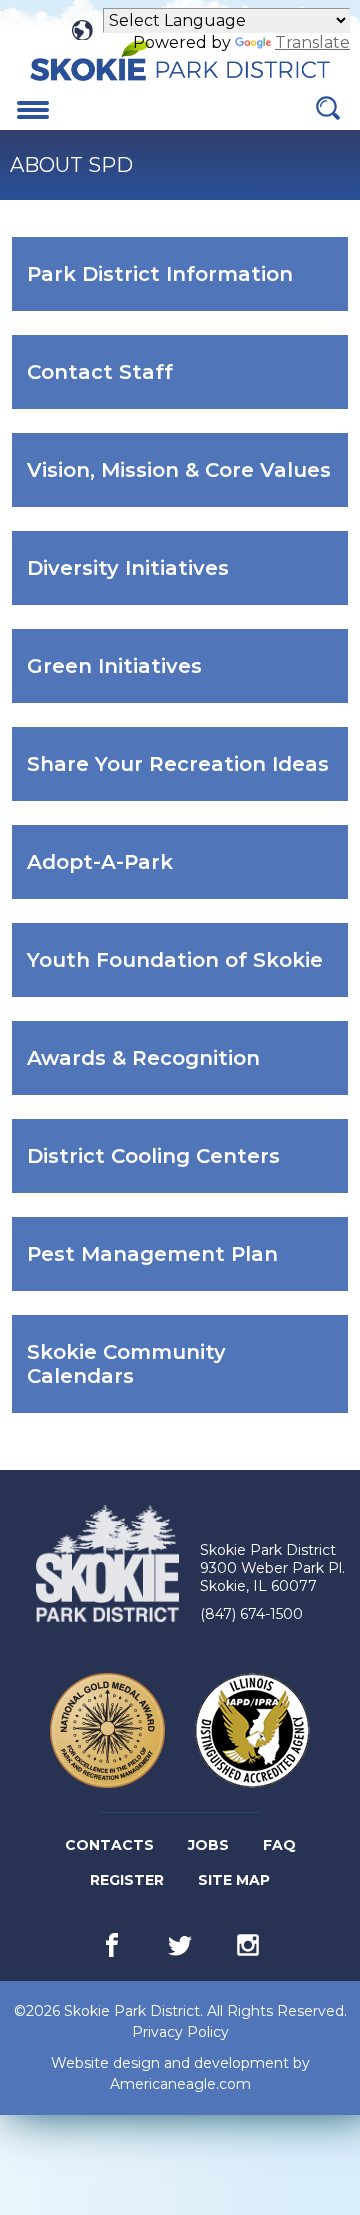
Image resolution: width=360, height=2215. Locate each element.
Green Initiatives (146, 678)
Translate (312, 42)
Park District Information (187, 286)
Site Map (234, 1880)
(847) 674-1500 (251, 1614)
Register (128, 1884)
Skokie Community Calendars (126, 1376)
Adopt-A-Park (132, 874)
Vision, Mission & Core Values (187, 482)
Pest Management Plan (184, 1266)
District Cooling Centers (185, 1168)
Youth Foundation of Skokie (187, 972)
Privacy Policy (180, 2032)
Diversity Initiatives (160, 580)
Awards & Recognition (175, 1070)
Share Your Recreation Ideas (187, 776)
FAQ (279, 1845)
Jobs (210, 1849)
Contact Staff (132, 384)
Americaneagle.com (180, 2084)
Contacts (109, 1845)
